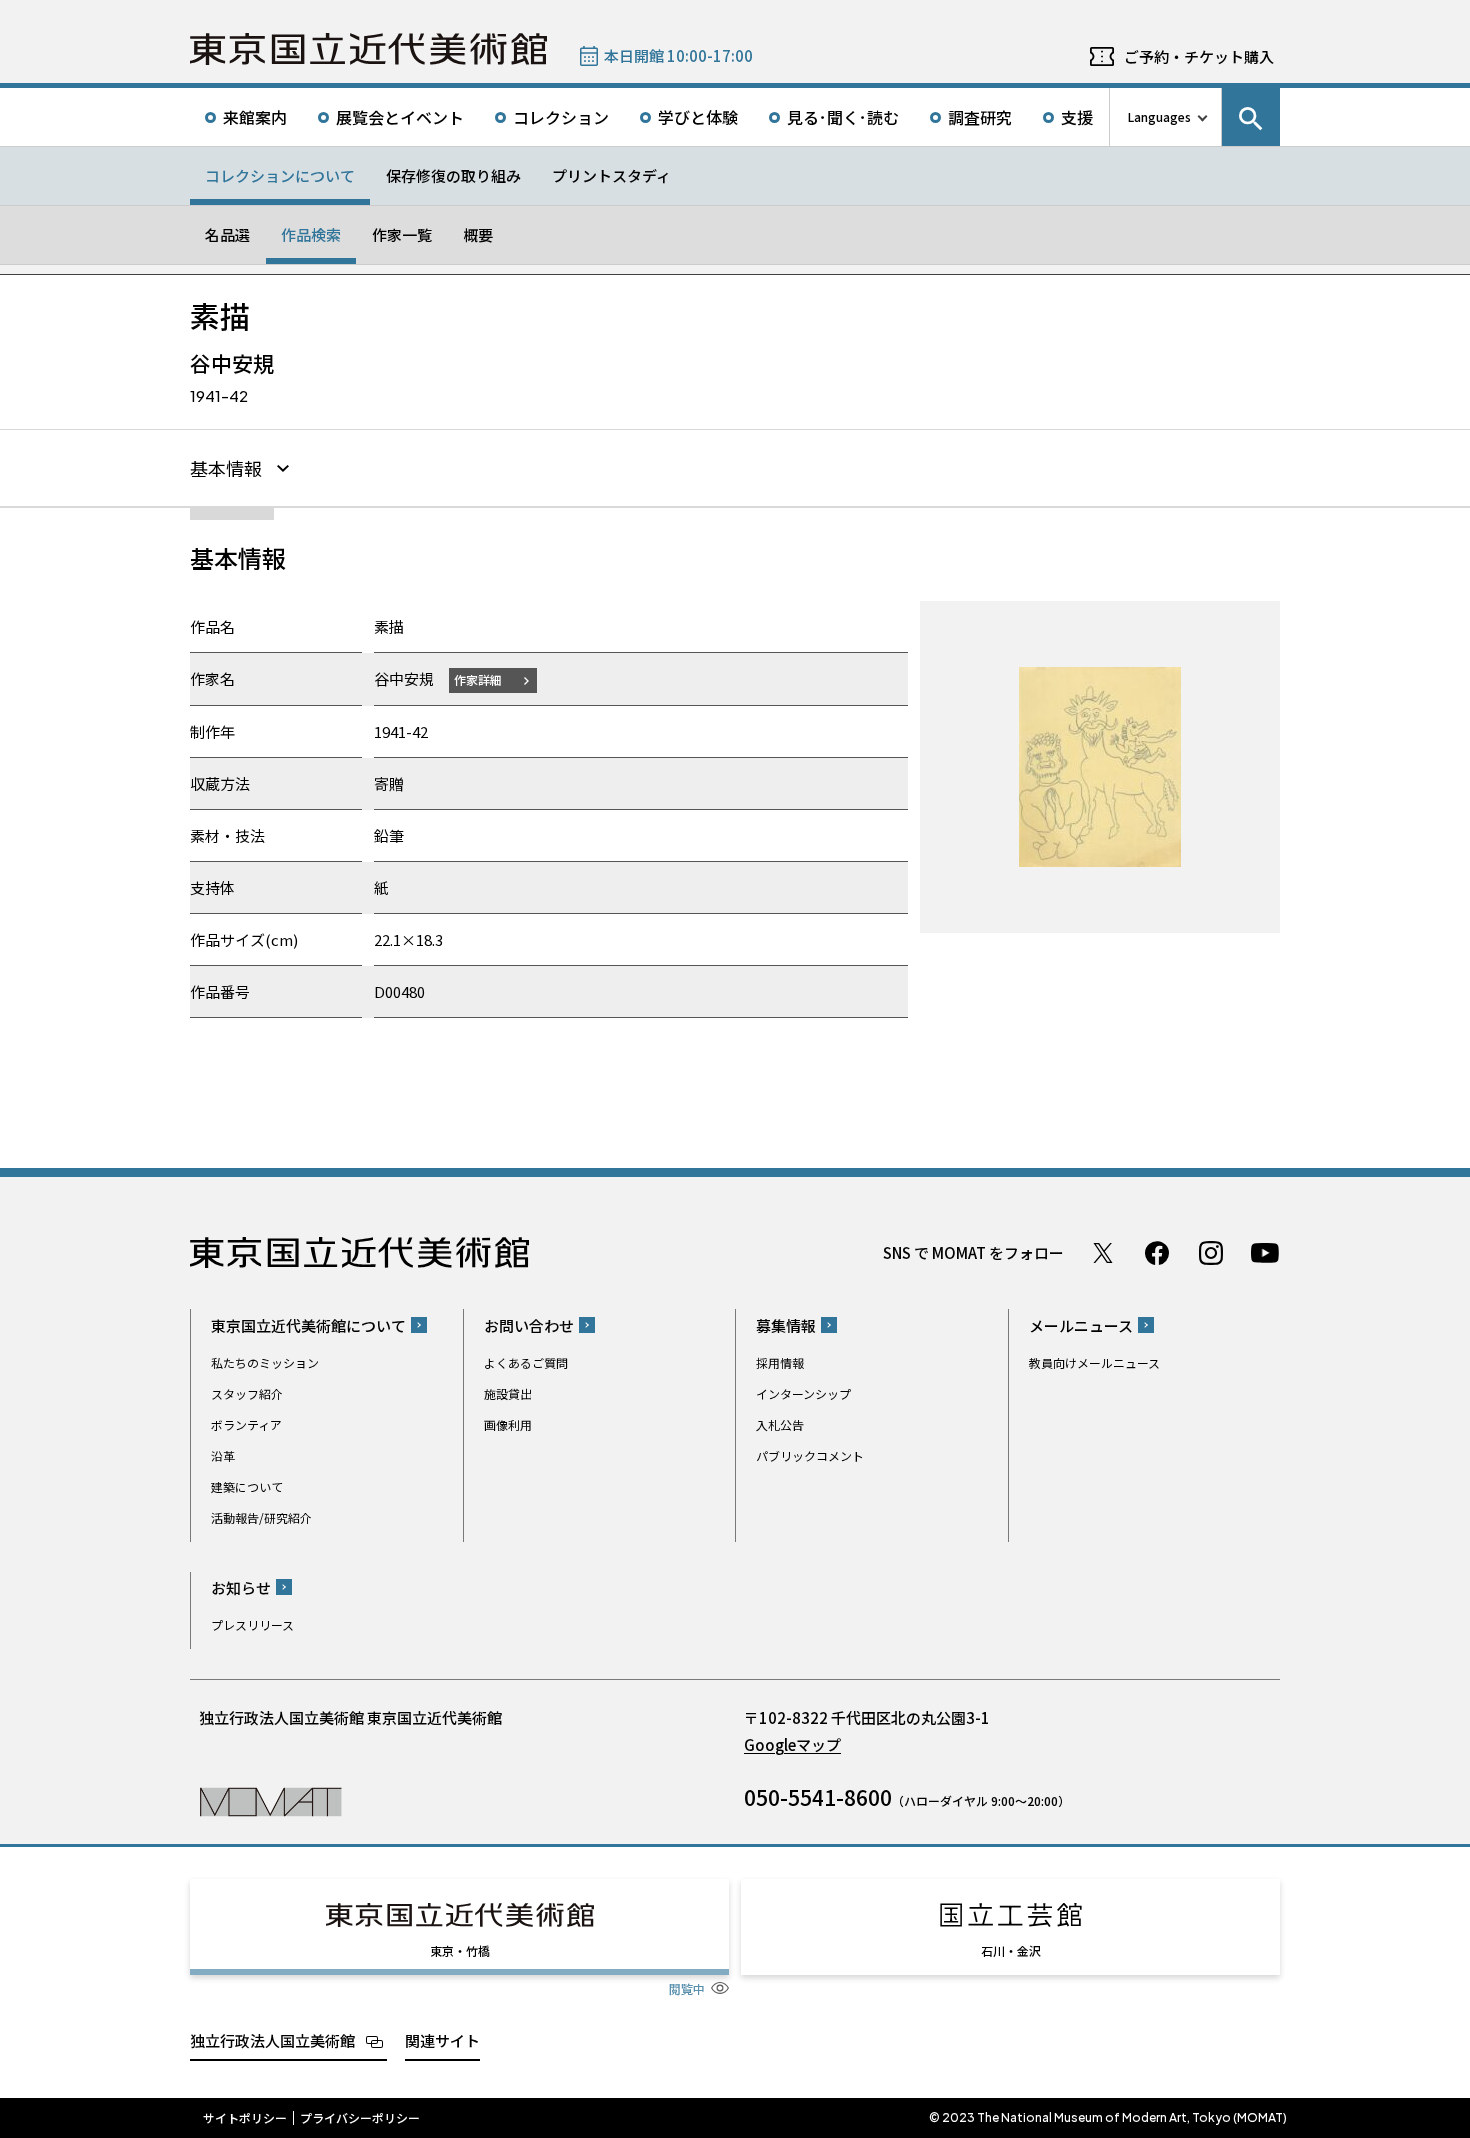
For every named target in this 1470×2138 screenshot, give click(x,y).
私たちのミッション (265, 1362)
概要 (478, 234)
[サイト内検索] (1251, 117)
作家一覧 (402, 234)
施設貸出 (508, 1393)
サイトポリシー (245, 2118)
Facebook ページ (1157, 1253)
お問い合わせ (529, 1325)
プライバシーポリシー (360, 2118)
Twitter (1103, 1253)
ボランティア (246, 1424)
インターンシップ (803, 1393)
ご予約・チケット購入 (1199, 56)
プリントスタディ (611, 175)
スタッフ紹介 (247, 1393)
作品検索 (311, 234)
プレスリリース (252, 1624)
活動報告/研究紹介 (261, 1517)
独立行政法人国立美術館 (272, 2040)
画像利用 (508, 1424)
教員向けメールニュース (1094, 1362)
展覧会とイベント (400, 117)
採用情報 (780, 1362)
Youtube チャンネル (1265, 1253)
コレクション (561, 117)
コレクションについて (280, 175)
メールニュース (1081, 1325)
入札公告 (780, 1424)
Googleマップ (792, 1744)
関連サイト (442, 2040)
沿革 (223, 1455)
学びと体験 (698, 117)
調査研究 (980, 117)
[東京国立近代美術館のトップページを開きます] (270, 1800)
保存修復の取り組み (453, 175)
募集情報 (786, 1325)
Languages (1159, 116)
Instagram (1211, 1253)
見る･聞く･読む (843, 117)
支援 (1077, 117)
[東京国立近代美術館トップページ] (368, 49)
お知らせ (241, 1587)
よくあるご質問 (526, 1362)
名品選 (227, 234)
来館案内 (255, 117)
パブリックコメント (810, 1455)
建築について (247, 1486)
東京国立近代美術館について (308, 1325)
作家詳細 (478, 679)
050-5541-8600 (818, 1797)
